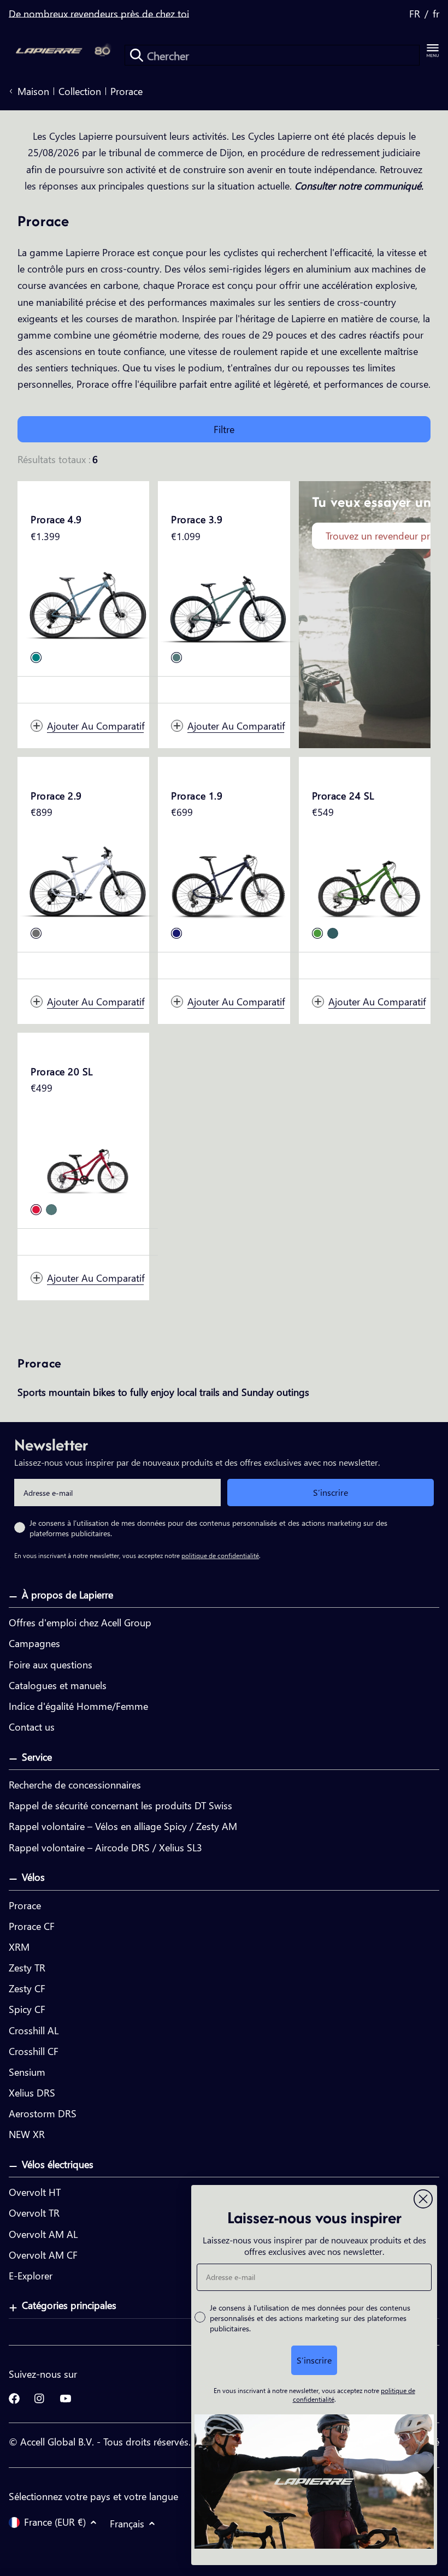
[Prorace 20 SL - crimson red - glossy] (36, 1210)
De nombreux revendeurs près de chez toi (99, 14)
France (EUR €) (55, 2522)
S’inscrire (331, 1492)
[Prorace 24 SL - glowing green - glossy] (317, 933)
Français (127, 2523)
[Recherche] (137, 55)
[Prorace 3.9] (228, 605)
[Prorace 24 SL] (369, 881)
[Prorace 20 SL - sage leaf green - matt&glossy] (51, 1210)
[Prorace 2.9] (88, 881)
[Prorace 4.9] (88, 605)
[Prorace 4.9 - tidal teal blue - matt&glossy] (36, 658)
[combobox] (272, 55)
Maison (33, 91)
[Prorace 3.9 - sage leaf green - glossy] (176, 658)
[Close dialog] (423, 2199)
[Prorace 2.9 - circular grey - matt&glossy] (36, 933)
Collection (80, 91)
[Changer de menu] (433, 51)
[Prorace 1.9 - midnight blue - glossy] (176, 933)
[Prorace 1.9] (228, 881)
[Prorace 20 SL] (88, 1157)
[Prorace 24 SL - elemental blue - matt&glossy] (333, 933)
